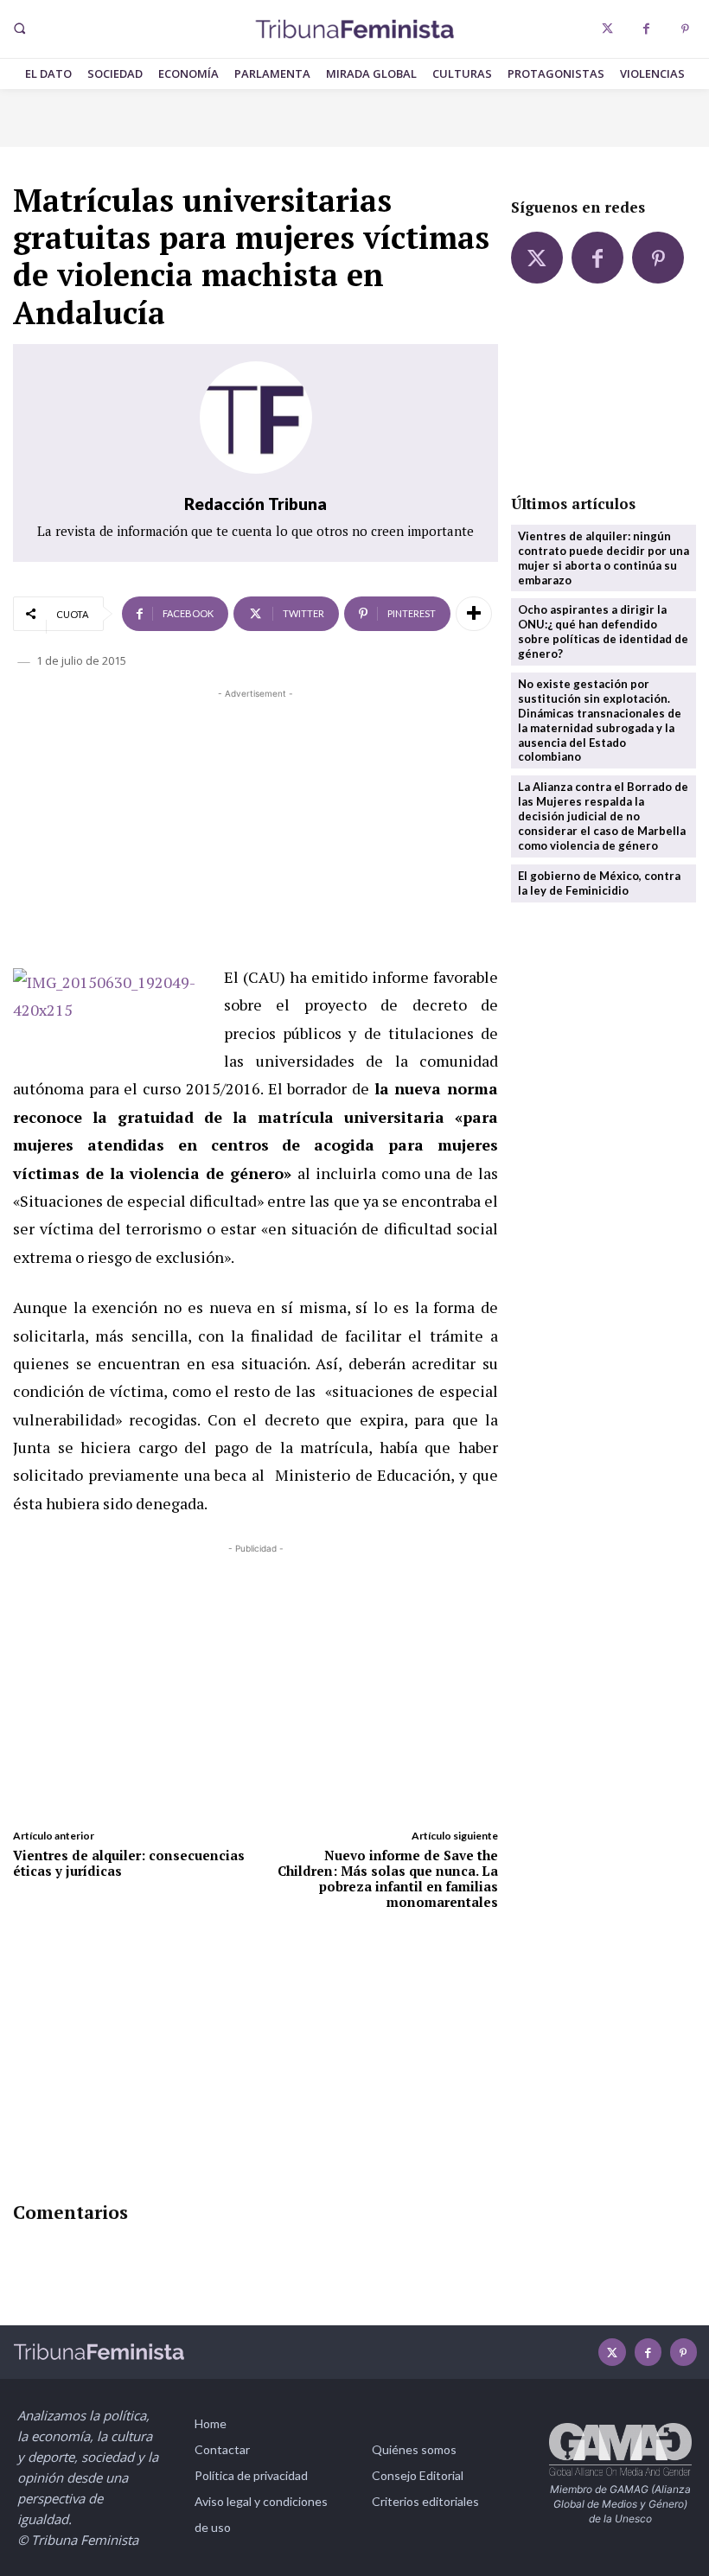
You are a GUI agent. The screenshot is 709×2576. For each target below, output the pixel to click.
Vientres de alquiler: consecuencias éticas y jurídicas (129, 1863)
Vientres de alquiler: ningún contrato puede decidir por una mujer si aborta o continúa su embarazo (604, 558)
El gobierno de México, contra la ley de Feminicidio (599, 883)
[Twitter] (607, 29)
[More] (474, 614)
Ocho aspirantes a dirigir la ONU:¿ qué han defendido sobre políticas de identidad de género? (603, 631)
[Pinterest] (685, 29)
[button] (19, 29)
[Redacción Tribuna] (256, 418)
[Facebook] (646, 29)
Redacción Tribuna (255, 504)
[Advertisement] (255, 824)
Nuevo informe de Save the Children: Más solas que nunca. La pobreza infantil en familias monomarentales (388, 1878)
